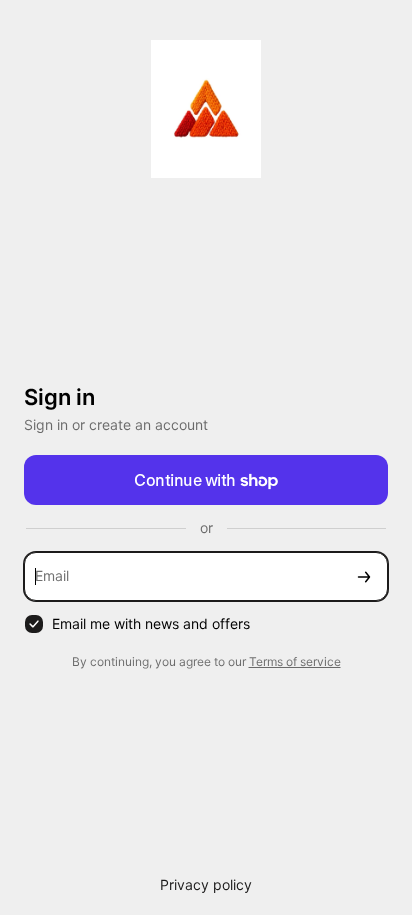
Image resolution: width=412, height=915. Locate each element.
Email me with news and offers (151, 623)
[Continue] (364, 576)
